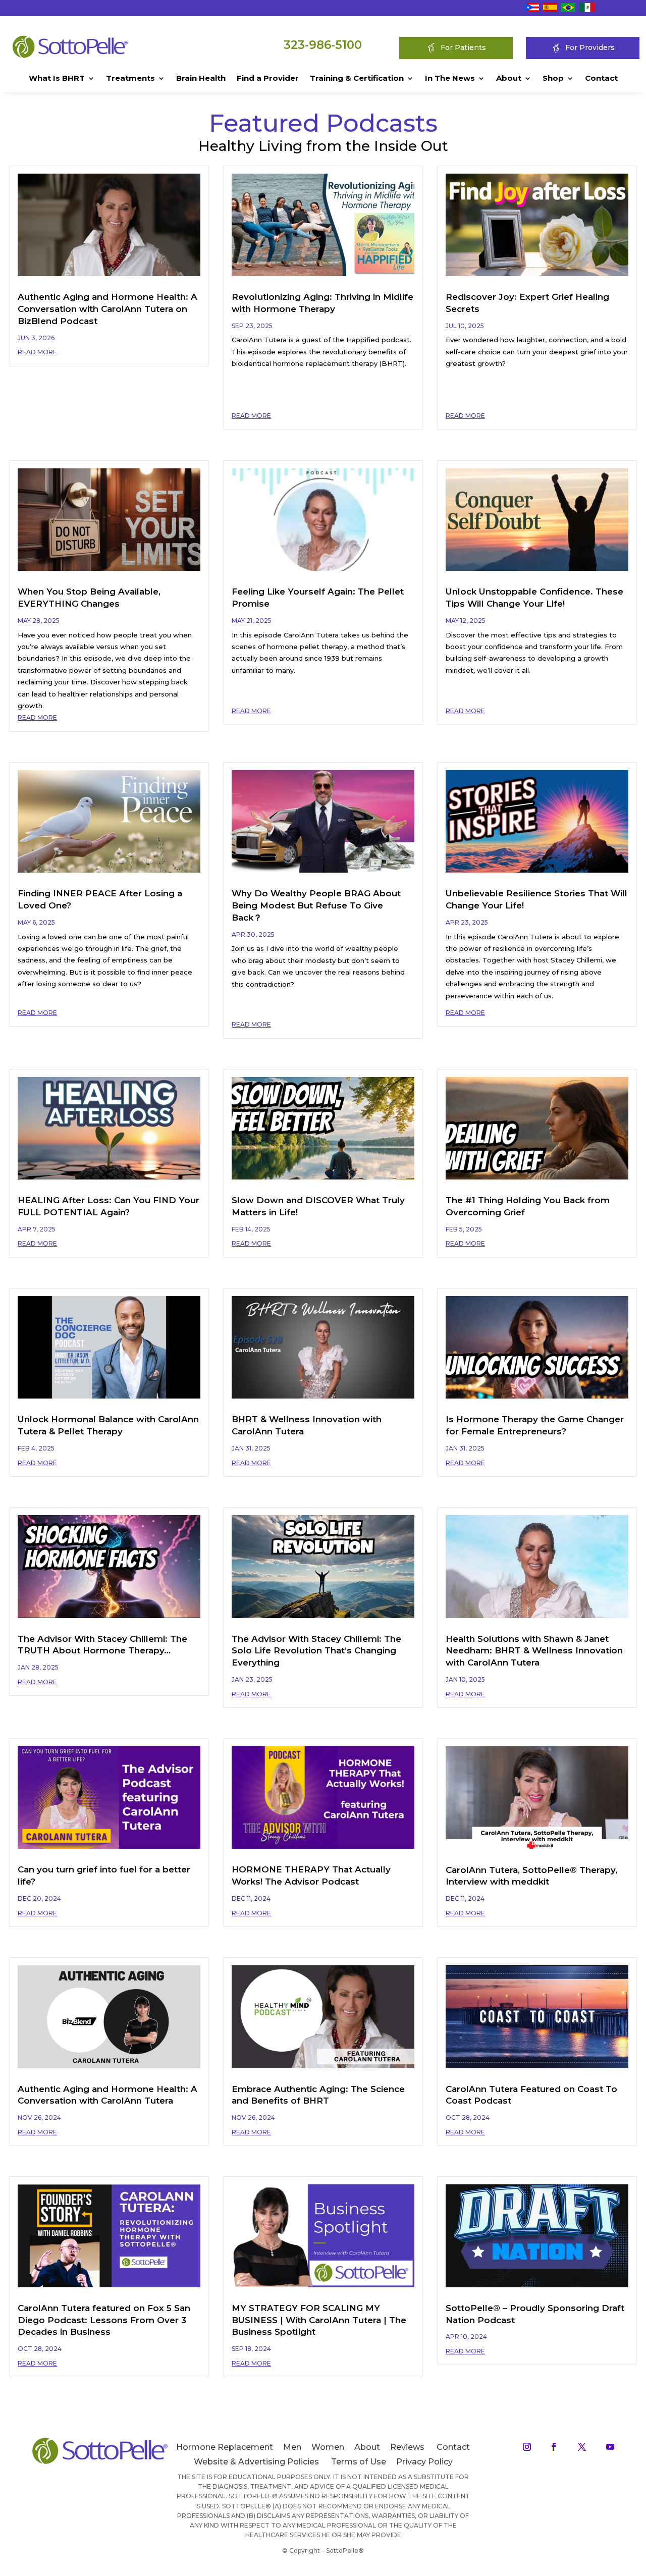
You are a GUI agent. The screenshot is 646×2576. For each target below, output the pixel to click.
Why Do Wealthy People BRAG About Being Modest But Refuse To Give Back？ (316, 905)
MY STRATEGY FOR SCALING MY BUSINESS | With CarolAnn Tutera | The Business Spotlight (319, 2320)
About (509, 79)
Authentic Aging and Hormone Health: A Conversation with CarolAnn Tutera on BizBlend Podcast (107, 309)
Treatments (130, 79)
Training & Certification (357, 79)
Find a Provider (268, 79)
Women (328, 2447)
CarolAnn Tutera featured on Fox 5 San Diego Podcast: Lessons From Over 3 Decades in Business (104, 2320)
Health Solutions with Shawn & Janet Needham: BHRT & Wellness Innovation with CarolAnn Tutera (534, 1651)
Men (292, 2447)
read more (37, 352)
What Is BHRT (57, 79)
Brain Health (201, 79)
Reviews (407, 2447)
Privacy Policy (424, 2462)
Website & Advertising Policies (256, 2462)
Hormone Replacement (225, 2447)
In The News (450, 79)
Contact (601, 79)
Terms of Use (359, 2462)
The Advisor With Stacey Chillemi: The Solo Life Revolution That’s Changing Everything (316, 1651)
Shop (553, 79)
